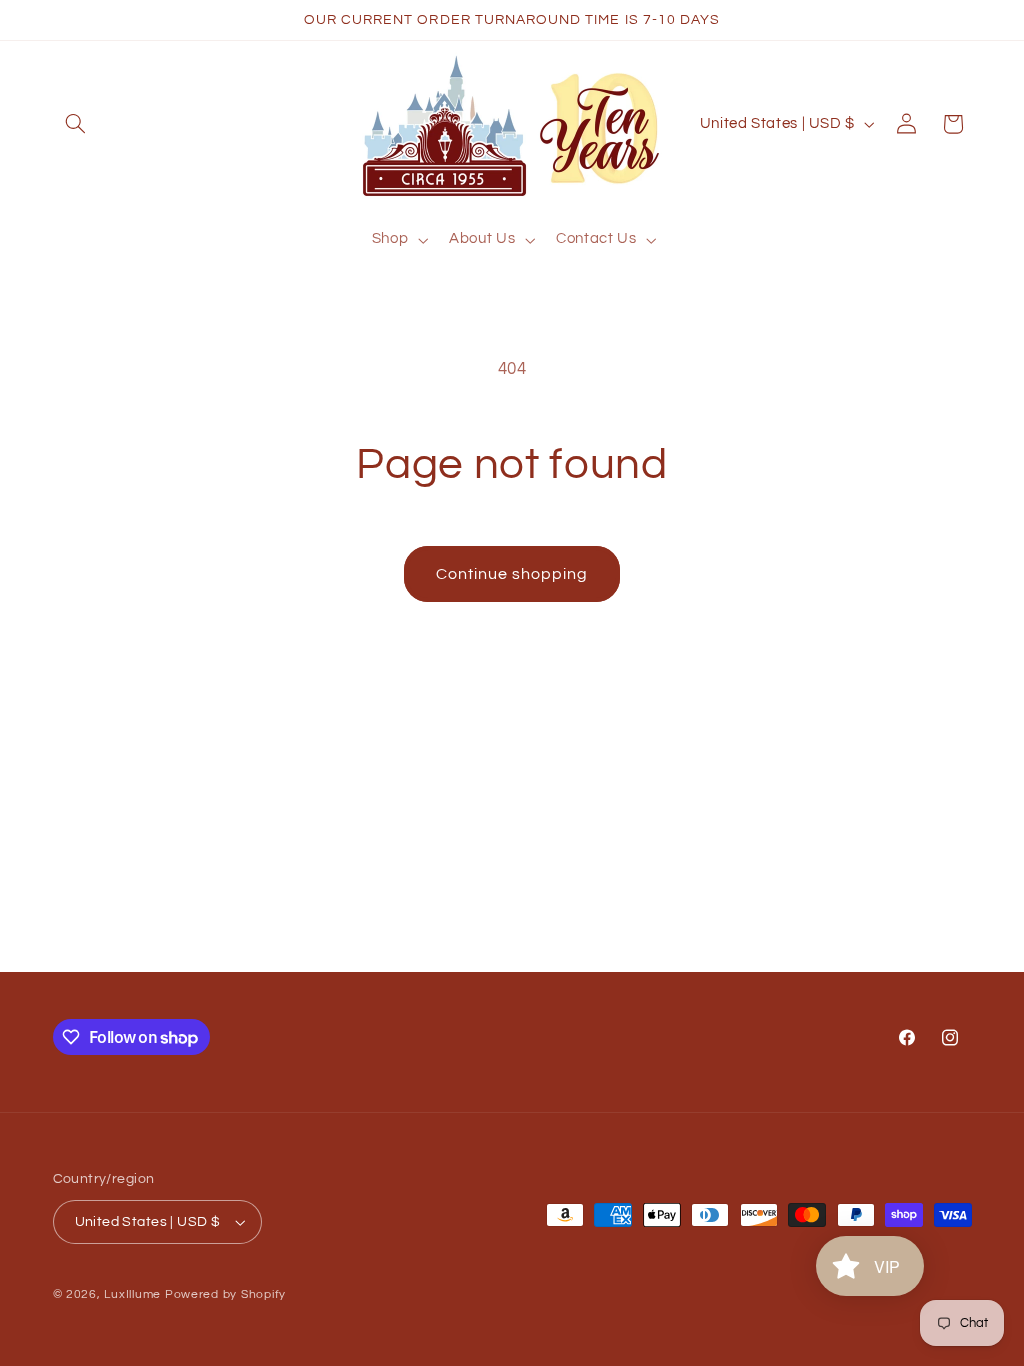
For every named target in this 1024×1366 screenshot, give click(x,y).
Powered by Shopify (225, 1294)
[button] (76, 124)
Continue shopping (512, 574)
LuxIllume (132, 1294)
